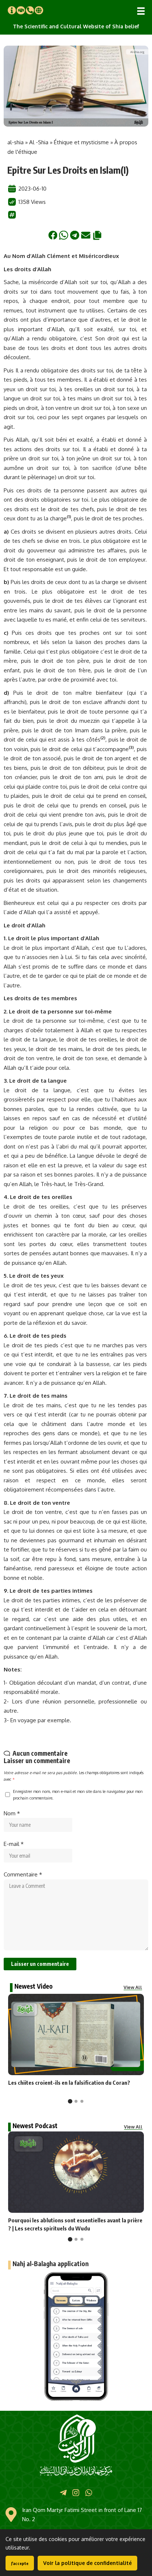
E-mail (14, 1844)
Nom (12, 1813)
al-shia (15, 142)
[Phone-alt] (30, 10)
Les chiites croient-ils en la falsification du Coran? (69, 2083)
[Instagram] (76, 2492)
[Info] (12, 10)
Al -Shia (39, 142)
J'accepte (20, 2563)
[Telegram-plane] (63, 2492)
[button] (141, 11)
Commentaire (23, 1874)
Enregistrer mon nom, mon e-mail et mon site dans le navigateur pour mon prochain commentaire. (78, 1795)
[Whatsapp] (89, 2492)
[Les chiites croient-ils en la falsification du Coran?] (76, 2034)
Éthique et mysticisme (81, 142)
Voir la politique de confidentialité (87, 2563)
